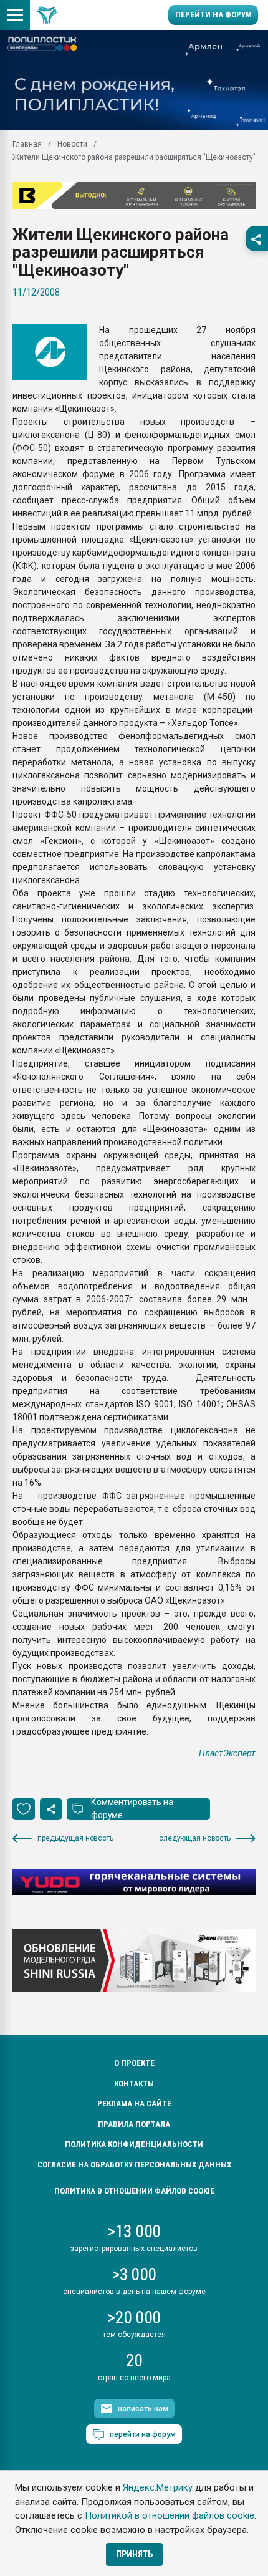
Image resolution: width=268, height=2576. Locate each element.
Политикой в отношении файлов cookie (170, 2515)
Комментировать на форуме (132, 1809)
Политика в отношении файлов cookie (134, 2191)
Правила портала (134, 2124)
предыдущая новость (75, 1838)
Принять (134, 2554)
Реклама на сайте (134, 2104)
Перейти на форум (213, 15)
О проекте (134, 2063)
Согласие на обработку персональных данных (134, 2165)
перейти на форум (143, 2434)
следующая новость (195, 1838)
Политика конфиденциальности (134, 2144)
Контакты (134, 2084)
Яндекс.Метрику (158, 2487)
